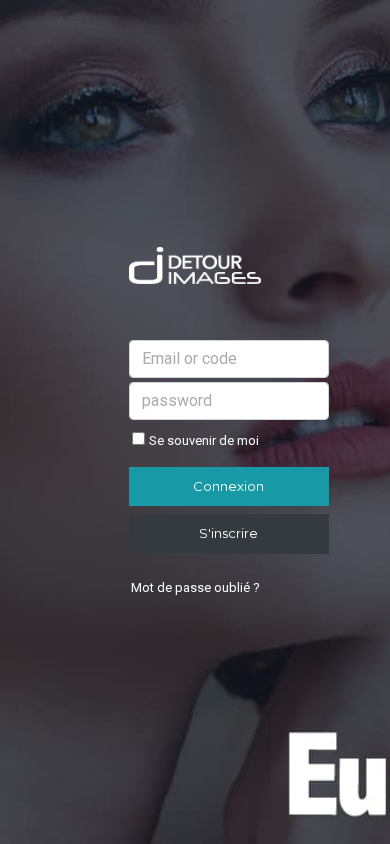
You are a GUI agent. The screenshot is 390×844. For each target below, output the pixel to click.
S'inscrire (228, 533)
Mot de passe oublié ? (195, 587)
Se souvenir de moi (204, 440)
